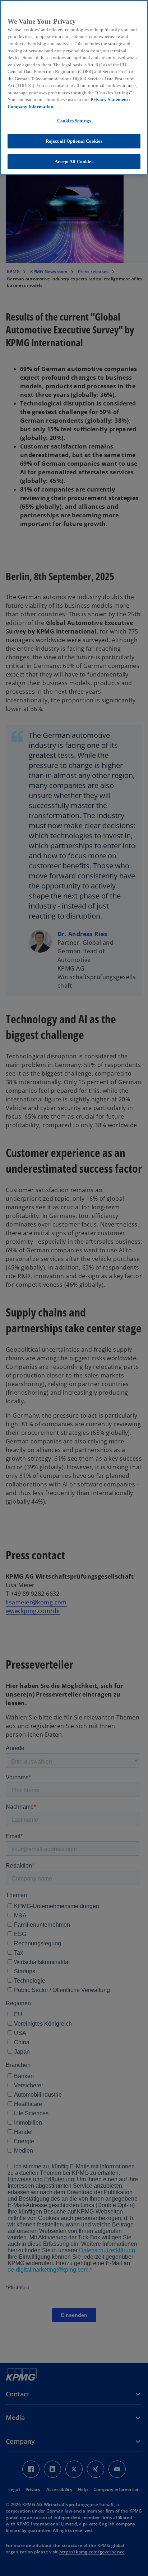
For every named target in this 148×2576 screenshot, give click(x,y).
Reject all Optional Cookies (74, 141)
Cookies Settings (74, 121)
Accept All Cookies (74, 162)
